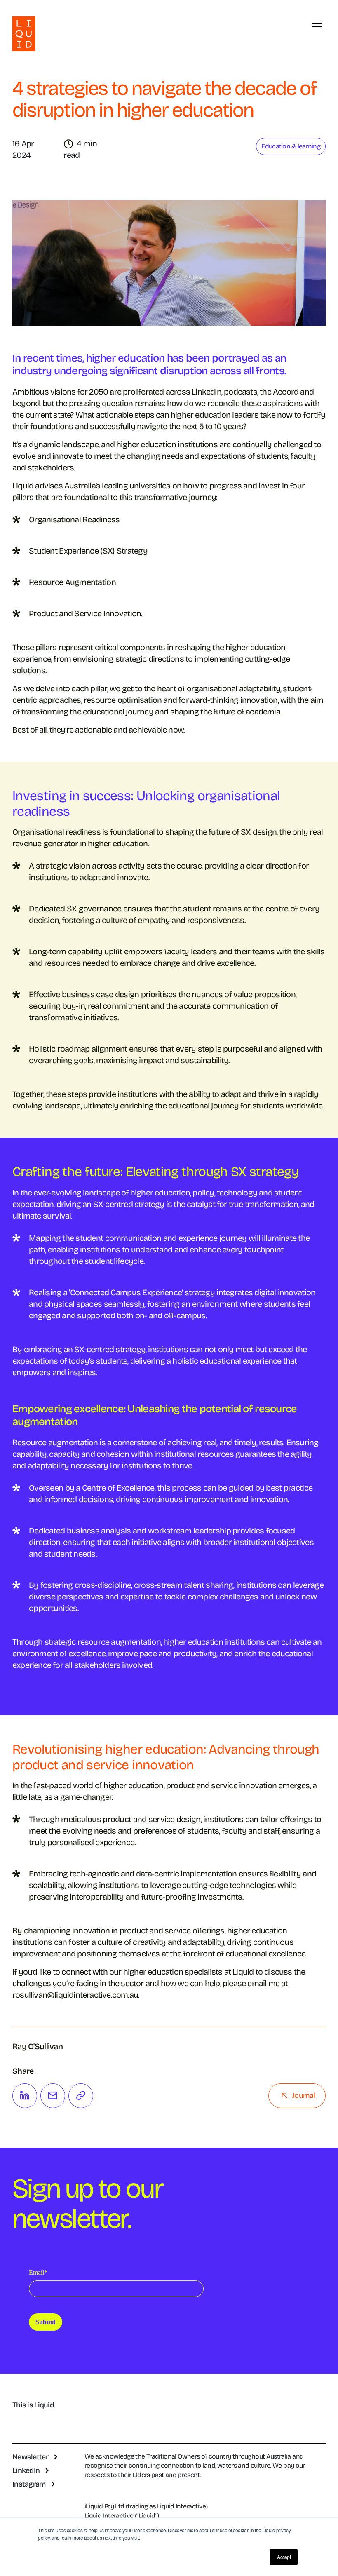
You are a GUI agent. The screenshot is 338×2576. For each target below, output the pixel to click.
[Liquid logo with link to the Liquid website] (24, 34)
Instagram (29, 2484)
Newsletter (30, 2457)
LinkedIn (26, 2470)
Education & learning (291, 146)
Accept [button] (284, 2557)
